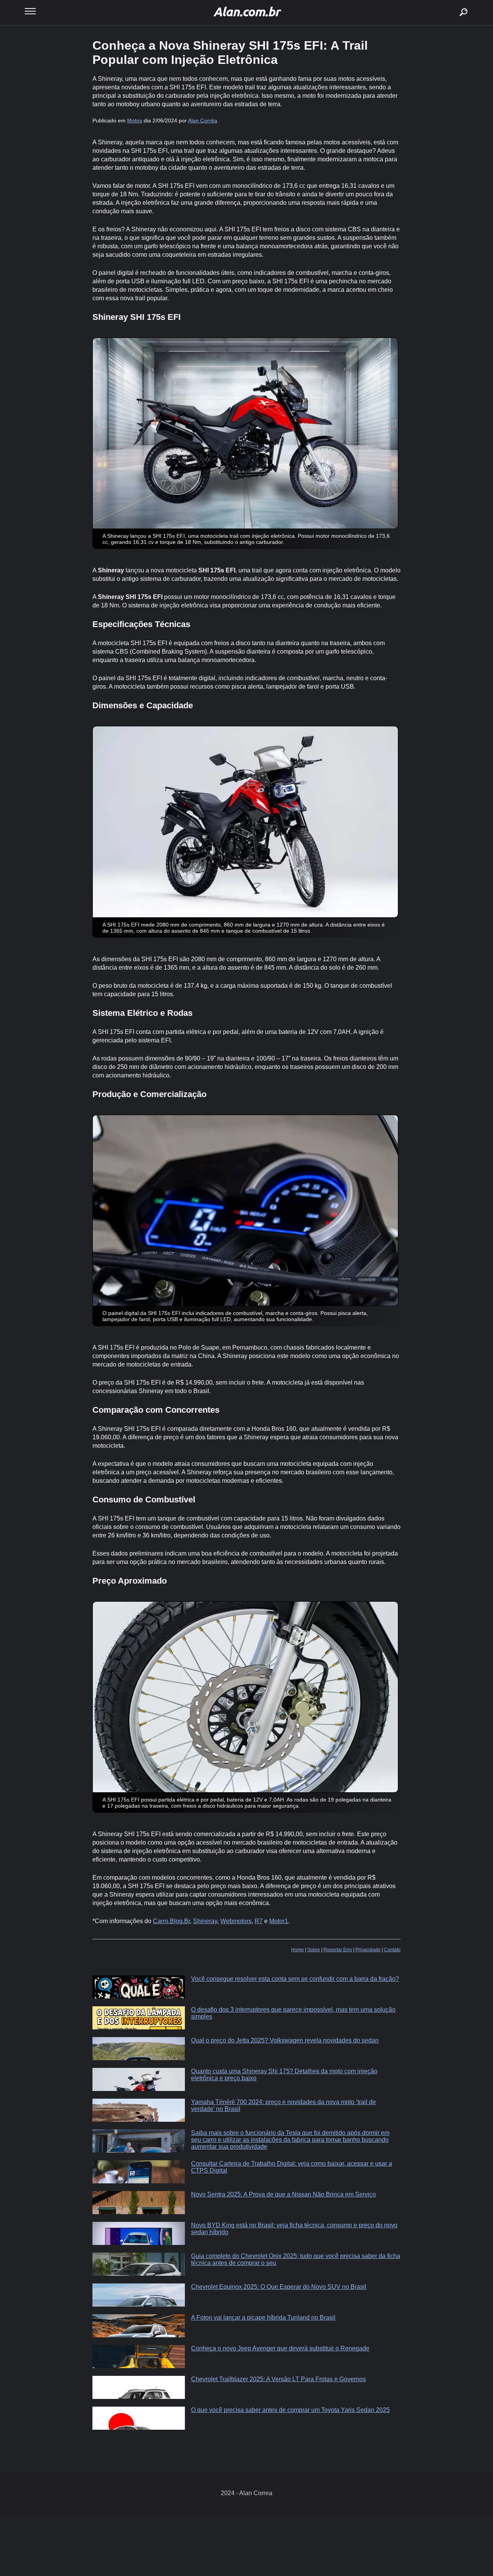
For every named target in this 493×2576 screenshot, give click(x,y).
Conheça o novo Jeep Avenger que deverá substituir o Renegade (280, 2348)
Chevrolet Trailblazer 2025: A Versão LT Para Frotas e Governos (278, 2379)
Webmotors (236, 1921)
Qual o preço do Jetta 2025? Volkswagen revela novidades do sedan (285, 2040)
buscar (452, 3)
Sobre (314, 1950)
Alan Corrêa (203, 120)
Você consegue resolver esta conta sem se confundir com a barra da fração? (295, 1979)
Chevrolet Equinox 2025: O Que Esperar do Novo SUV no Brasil (279, 2287)
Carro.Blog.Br (171, 1921)
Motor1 (279, 1921)
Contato (392, 1950)
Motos (135, 120)
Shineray (205, 1921)
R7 (259, 1921)
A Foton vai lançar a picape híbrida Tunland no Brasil (263, 2318)
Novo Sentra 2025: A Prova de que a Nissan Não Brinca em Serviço (283, 2194)
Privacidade (368, 1950)
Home (298, 1950)
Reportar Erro (338, 1950)
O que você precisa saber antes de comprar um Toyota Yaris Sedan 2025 (290, 2410)
